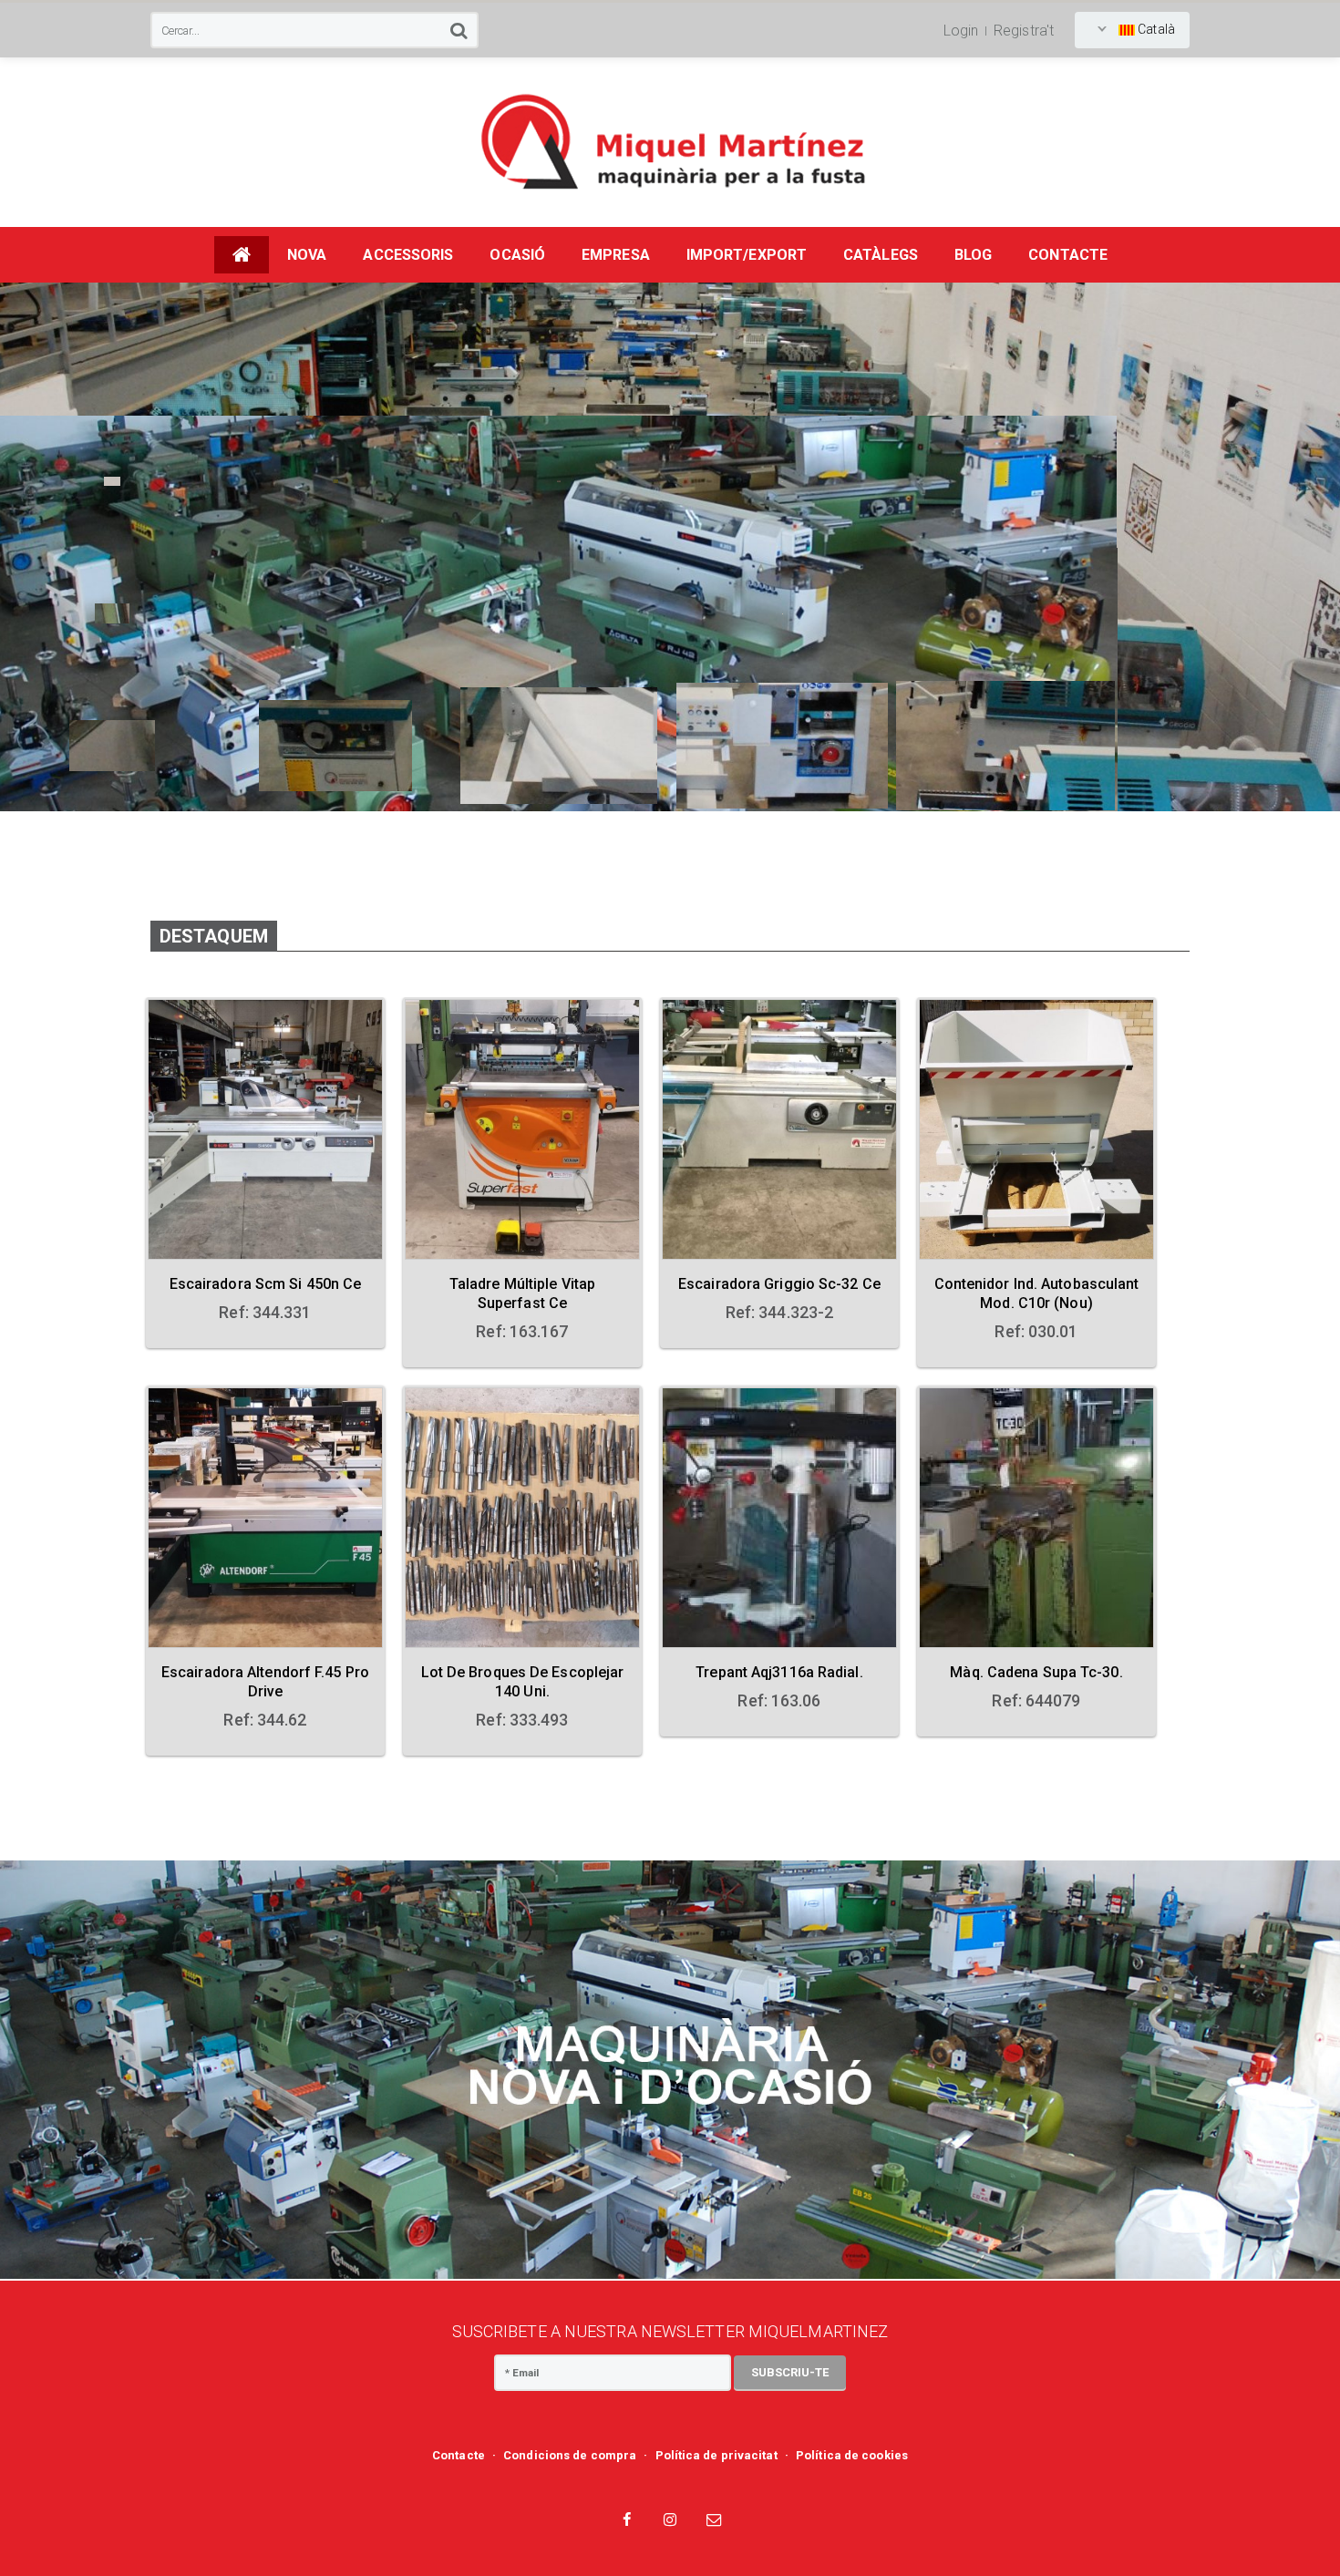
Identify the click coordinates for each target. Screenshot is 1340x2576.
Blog (973, 255)
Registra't (1024, 31)
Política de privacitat (716, 2455)
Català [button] (1155, 29)
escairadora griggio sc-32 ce (779, 1284)
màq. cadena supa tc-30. (1036, 1672)
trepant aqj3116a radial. (779, 1672)
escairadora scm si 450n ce (266, 1284)
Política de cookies (852, 2455)
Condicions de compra (570, 2455)
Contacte (459, 2455)
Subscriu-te (790, 2372)
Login (961, 31)
